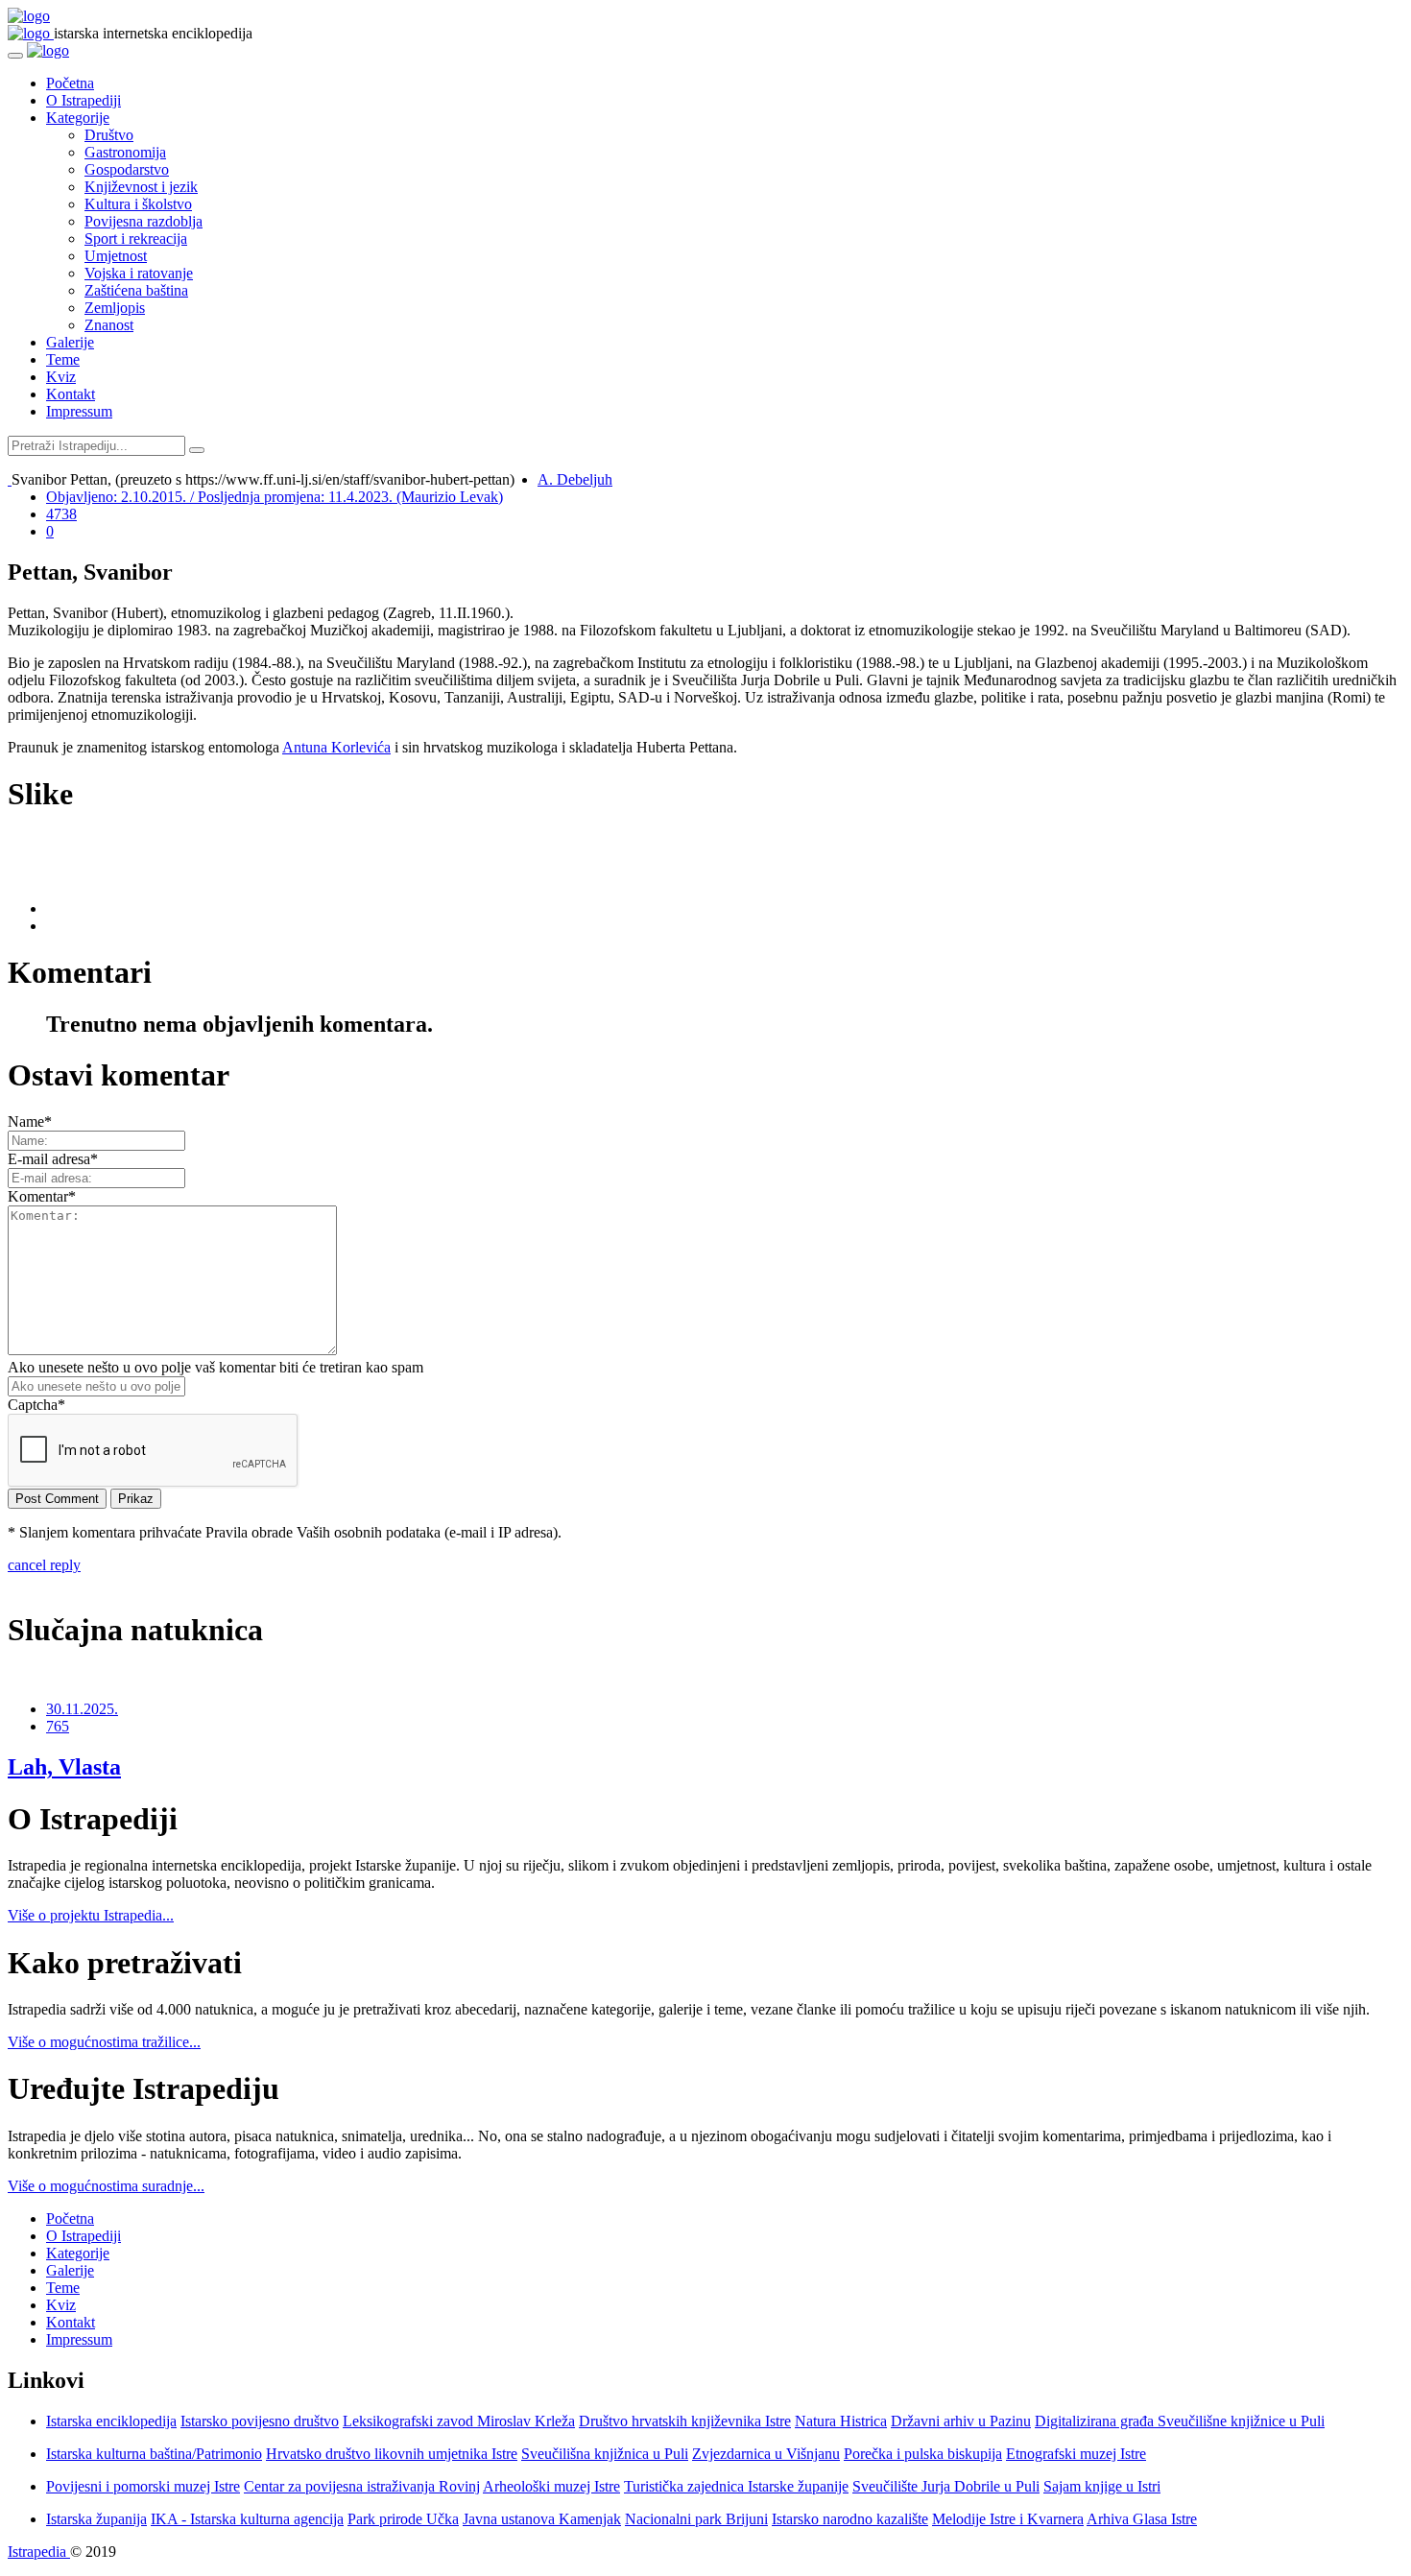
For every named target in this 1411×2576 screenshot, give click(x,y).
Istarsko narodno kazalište (850, 2519)
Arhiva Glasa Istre (1142, 2519)
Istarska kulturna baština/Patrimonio (154, 2454)
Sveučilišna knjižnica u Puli (605, 2454)
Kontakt (71, 394)
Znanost (109, 325)
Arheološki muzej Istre (551, 2486)
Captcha (36, 1405)
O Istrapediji (84, 100)
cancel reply (44, 1565)
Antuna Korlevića (336, 747)
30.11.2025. (82, 1709)
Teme (63, 359)
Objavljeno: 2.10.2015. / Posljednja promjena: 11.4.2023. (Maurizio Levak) (275, 497)
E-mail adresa (53, 1159)
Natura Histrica (841, 2421)
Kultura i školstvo (138, 204)
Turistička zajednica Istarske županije (736, 2486)
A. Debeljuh (575, 479)
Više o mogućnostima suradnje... (106, 2186)
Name (30, 1121)
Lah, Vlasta (64, 1767)
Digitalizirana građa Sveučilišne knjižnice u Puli (1180, 2421)
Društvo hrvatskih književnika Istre (685, 2421)
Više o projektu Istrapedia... (91, 1915)
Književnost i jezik (141, 187)
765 (58, 1726)
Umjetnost (116, 256)
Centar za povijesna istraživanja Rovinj (362, 2486)
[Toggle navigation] (15, 56)
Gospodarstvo (127, 169)
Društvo (109, 135)
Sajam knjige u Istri (1102, 2486)
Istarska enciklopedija (111, 2421)
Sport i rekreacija (136, 239)
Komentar (42, 1196)
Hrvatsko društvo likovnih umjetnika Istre (392, 2454)
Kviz (61, 377)
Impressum (79, 411)
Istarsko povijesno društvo (260, 2421)
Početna (70, 83)
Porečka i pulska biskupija (923, 2454)
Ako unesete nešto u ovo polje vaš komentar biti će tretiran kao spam (215, 1367)
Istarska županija (96, 2519)
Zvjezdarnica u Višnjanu (766, 2454)
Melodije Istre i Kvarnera (1008, 2519)
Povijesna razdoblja (143, 221)
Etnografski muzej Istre (1076, 2454)
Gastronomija (125, 152)
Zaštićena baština (136, 290)
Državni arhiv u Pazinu (961, 2421)
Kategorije (78, 118)
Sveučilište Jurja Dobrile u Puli (946, 2486)
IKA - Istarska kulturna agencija (247, 2519)
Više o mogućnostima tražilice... (104, 2042)
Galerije (70, 342)
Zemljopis (115, 308)
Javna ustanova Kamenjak (542, 2519)
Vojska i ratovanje (139, 273)
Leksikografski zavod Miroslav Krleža (459, 2421)
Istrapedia (39, 2552)
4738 (61, 514)
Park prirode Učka (403, 2519)
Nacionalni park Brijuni (696, 2519)
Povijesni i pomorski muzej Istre (143, 2486)
